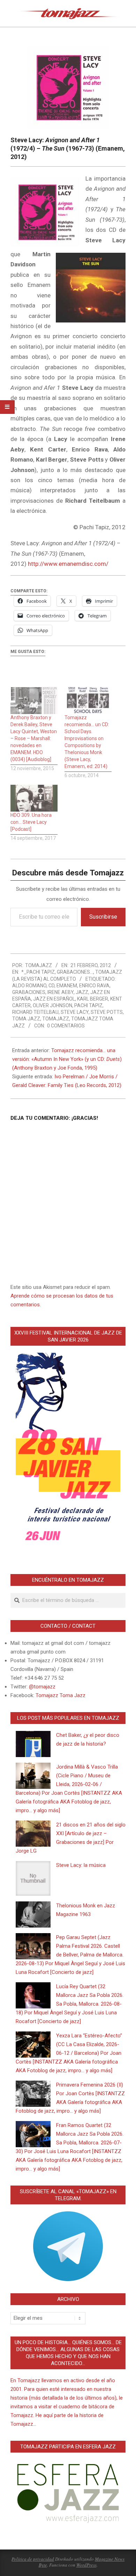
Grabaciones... (75, 972)
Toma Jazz (26, 1019)
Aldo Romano (29, 986)
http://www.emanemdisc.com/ (68, 564)
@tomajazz (42, 1687)
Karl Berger (93, 999)
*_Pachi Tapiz (38, 972)
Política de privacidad (33, 2559)
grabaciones (29, 992)
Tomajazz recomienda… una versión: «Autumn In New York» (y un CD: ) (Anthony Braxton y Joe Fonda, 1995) (67, 1059)
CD (51, 986)
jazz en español (54, 999)
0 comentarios (66, 1026)
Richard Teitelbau (35, 1012)
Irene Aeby (61, 992)
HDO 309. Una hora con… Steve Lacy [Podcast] (31, 822)
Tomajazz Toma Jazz (61, 1695)
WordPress (86, 2565)
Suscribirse (103, 917)
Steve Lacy (75, 1012)
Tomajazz (56, 1019)
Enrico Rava (94, 986)
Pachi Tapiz (88, 1005)
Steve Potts (107, 1012)
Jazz (82, 992)
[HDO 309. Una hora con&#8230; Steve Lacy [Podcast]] (34, 798)
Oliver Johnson (52, 1005)
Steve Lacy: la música (81, 1865)
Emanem (67, 986)
